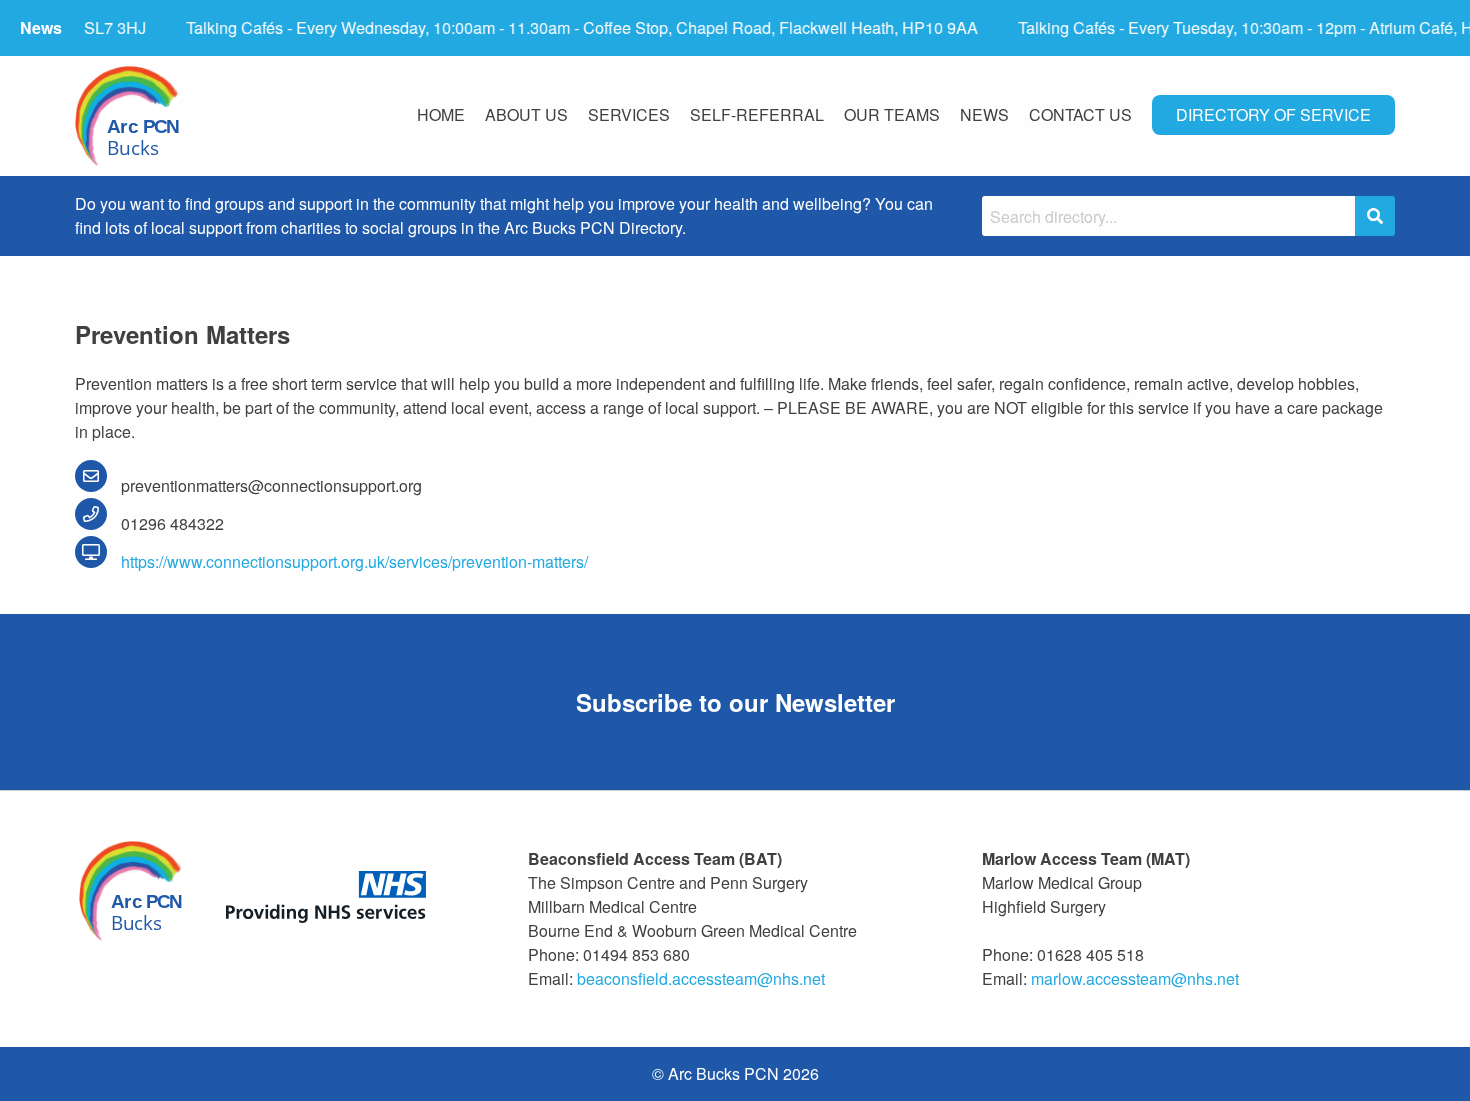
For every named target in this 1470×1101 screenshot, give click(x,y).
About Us (526, 114)
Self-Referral (757, 114)
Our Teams (892, 114)
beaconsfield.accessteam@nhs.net (701, 978)
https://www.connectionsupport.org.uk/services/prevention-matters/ (352, 561)
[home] (127, 116)
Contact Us (1080, 114)
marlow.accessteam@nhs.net (1135, 978)
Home (441, 114)
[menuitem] (441, 116)
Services (629, 114)
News (984, 114)
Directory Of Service (1273, 114)
